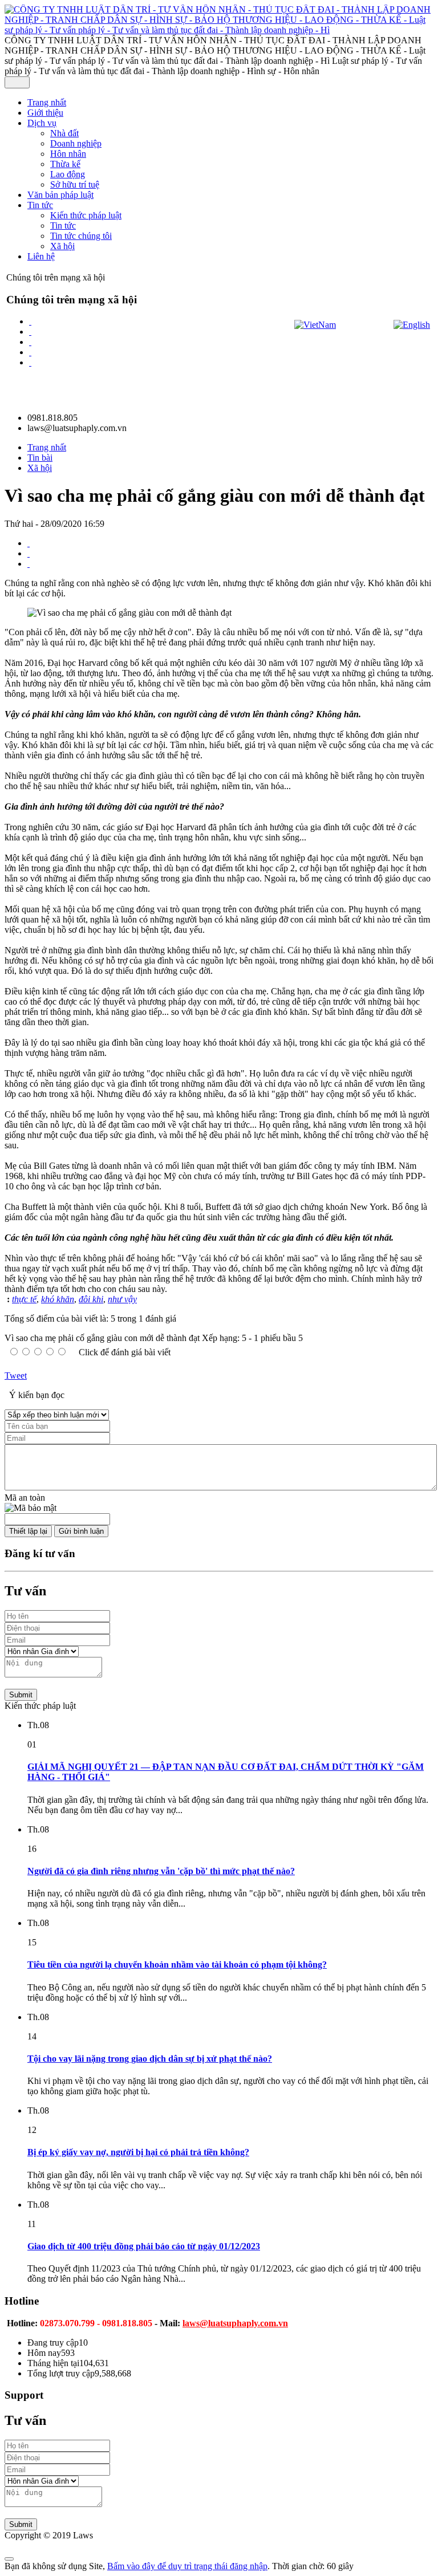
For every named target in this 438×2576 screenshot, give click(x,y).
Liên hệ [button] (41, 256)
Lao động (68, 174)
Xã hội (62, 246)
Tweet (16, 1376)
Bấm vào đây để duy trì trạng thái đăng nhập (187, 2566)
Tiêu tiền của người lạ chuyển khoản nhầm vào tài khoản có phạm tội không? (177, 1964)
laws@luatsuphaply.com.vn (235, 2323)
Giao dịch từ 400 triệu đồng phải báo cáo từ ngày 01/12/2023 (144, 2246)
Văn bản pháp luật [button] (60, 195)
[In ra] (29, 553)
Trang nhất (47, 102)
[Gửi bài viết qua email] (29, 543)
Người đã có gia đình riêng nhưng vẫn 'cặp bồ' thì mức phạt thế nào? (161, 1871)
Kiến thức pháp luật (86, 215)
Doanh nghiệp (76, 143)
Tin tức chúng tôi (81, 236)
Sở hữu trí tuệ (75, 184)
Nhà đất (64, 133)
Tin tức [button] (40, 205)
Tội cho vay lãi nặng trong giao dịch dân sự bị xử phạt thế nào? (150, 2059)
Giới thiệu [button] (45, 113)
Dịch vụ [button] (42, 123)
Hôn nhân (68, 154)
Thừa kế (65, 164)
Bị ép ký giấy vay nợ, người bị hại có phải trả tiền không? (138, 2152)
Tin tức (63, 225)
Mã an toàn (25, 1498)
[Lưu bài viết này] (29, 564)
